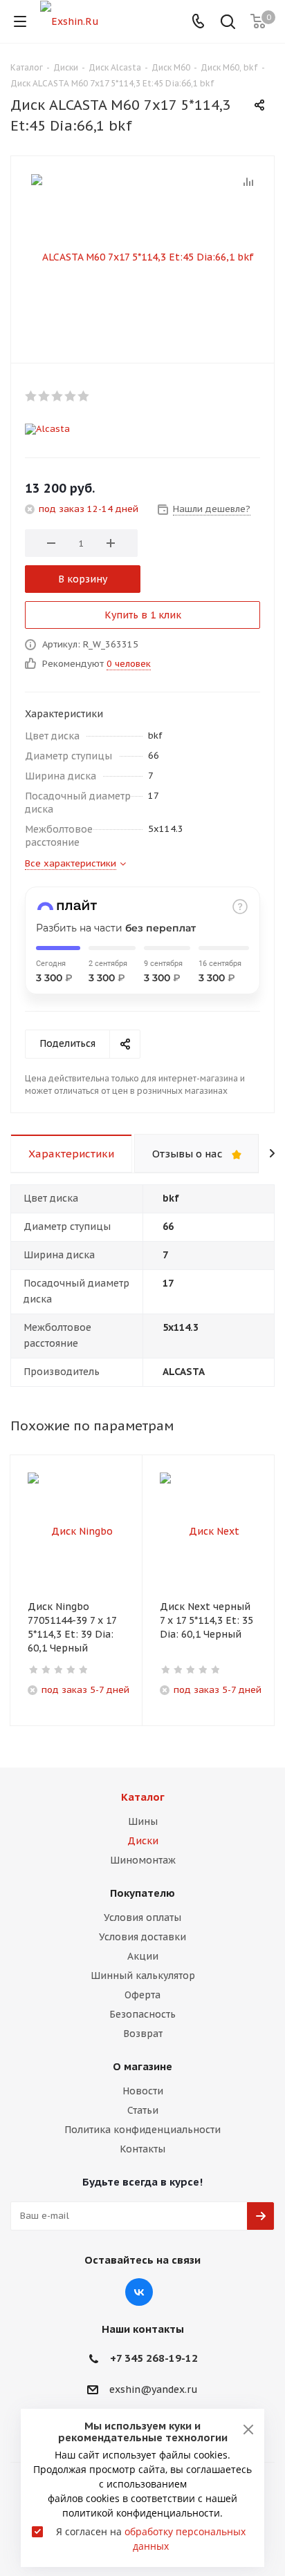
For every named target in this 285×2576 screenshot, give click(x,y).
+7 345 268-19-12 (154, 2358)
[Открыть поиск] (228, 23)
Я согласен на (151, 2539)
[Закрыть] (248, 2430)
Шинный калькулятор (143, 1976)
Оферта (142, 1995)
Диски (143, 1841)
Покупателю (142, 1893)
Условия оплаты (142, 1917)
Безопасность (142, 2014)
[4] (71, 396)
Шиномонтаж (143, 1860)
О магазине (142, 2066)
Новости (143, 2091)
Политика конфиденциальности (142, 2130)
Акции (143, 1956)
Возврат (143, 2034)
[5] (84, 396)
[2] (45, 396)
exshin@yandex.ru (154, 2389)
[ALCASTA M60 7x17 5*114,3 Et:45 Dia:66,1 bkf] (142, 256)
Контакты (142, 2149)
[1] (31, 396)
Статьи (143, 2110)
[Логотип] (70, 21)
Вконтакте (139, 2292)
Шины (143, 1821)
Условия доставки (142, 1937)
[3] (58, 396)
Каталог (143, 1797)
